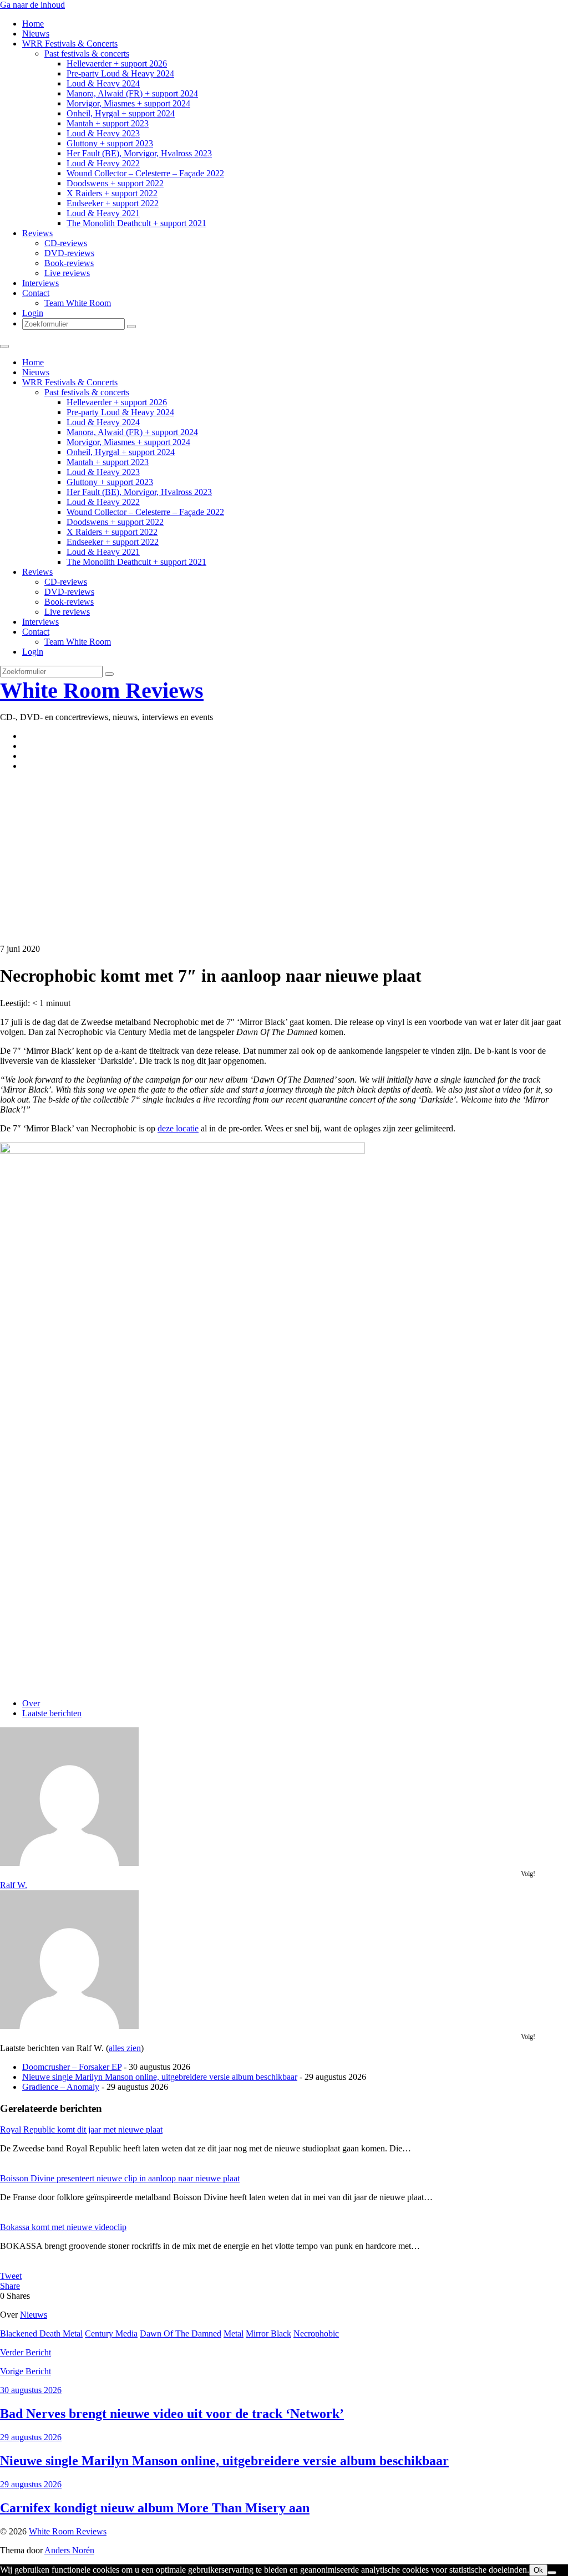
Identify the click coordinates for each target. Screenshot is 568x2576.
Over (31, 1703)
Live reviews (67, 273)
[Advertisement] (284, 858)
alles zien (125, 2048)
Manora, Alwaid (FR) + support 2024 (132, 93)
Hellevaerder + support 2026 (117, 63)
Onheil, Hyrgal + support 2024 (121, 113)
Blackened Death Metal (41, 2333)
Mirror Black (268, 2333)
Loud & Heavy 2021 (103, 213)
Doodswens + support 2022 (115, 183)
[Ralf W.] (69, 1863)
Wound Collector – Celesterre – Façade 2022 (145, 173)
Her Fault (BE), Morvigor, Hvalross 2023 (139, 153)
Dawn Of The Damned (181, 2333)
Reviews (37, 233)
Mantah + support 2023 (108, 123)
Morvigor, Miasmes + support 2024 (128, 103)
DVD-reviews (69, 253)
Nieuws (36, 34)
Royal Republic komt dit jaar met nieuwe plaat (81, 2129)
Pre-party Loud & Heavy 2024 (120, 73)
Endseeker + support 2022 (113, 203)
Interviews (40, 283)
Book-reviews (69, 263)
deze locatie (178, 1128)
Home (33, 24)
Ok (538, 2570)
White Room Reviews (102, 690)
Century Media (111, 2333)
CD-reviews (66, 243)
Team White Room (78, 303)
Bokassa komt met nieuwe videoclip (63, 2227)
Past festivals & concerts (87, 53)
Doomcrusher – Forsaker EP (72, 2067)
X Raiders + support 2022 (112, 193)
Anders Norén (69, 2550)
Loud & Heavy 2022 (103, 163)
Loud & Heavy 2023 (103, 133)
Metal (234, 2333)
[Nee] (552, 2573)
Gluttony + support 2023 (110, 143)
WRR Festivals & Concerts (70, 44)
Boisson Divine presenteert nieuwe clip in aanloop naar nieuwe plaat (120, 2178)
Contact (36, 293)
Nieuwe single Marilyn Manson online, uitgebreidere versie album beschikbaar (160, 2077)
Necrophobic (316, 2333)
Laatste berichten (52, 1713)
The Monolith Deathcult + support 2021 (136, 223)
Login (33, 313)
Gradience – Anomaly (61, 2087)
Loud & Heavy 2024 (103, 83)
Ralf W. (14, 1885)
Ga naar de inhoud (32, 5)
